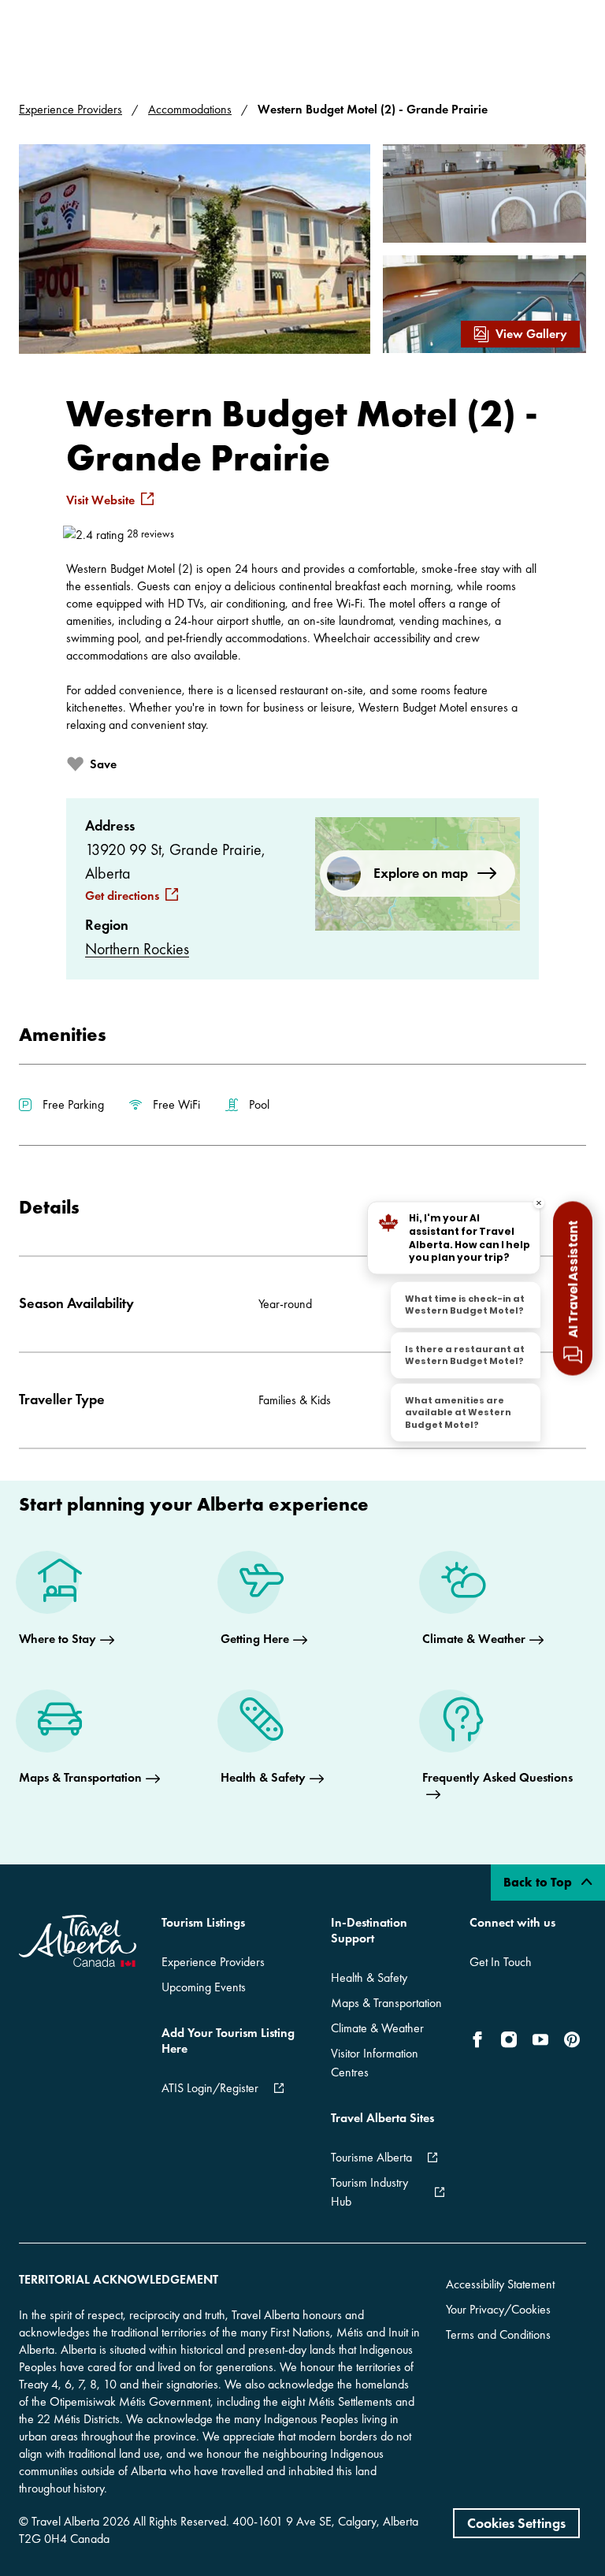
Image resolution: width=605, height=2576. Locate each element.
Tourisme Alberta (371, 2157)
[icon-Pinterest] (572, 2039)
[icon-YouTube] (540, 2039)
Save (103, 764)
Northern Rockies (137, 949)
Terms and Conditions (498, 2334)
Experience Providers (71, 109)
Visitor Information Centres (375, 2063)
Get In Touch (501, 1962)
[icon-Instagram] (509, 2039)
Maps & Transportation (386, 2003)
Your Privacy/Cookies (498, 2309)
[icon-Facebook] (481, 2039)
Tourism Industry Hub (369, 2192)
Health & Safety (369, 1978)
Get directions (122, 896)
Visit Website (100, 500)
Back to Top (539, 1882)
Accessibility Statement (500, 2284)
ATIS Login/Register (210, 2088)
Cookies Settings (516, 2523)
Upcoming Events (204, 1987)
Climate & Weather (377, 2028)
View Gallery (531, 334)
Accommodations (190, 109)
